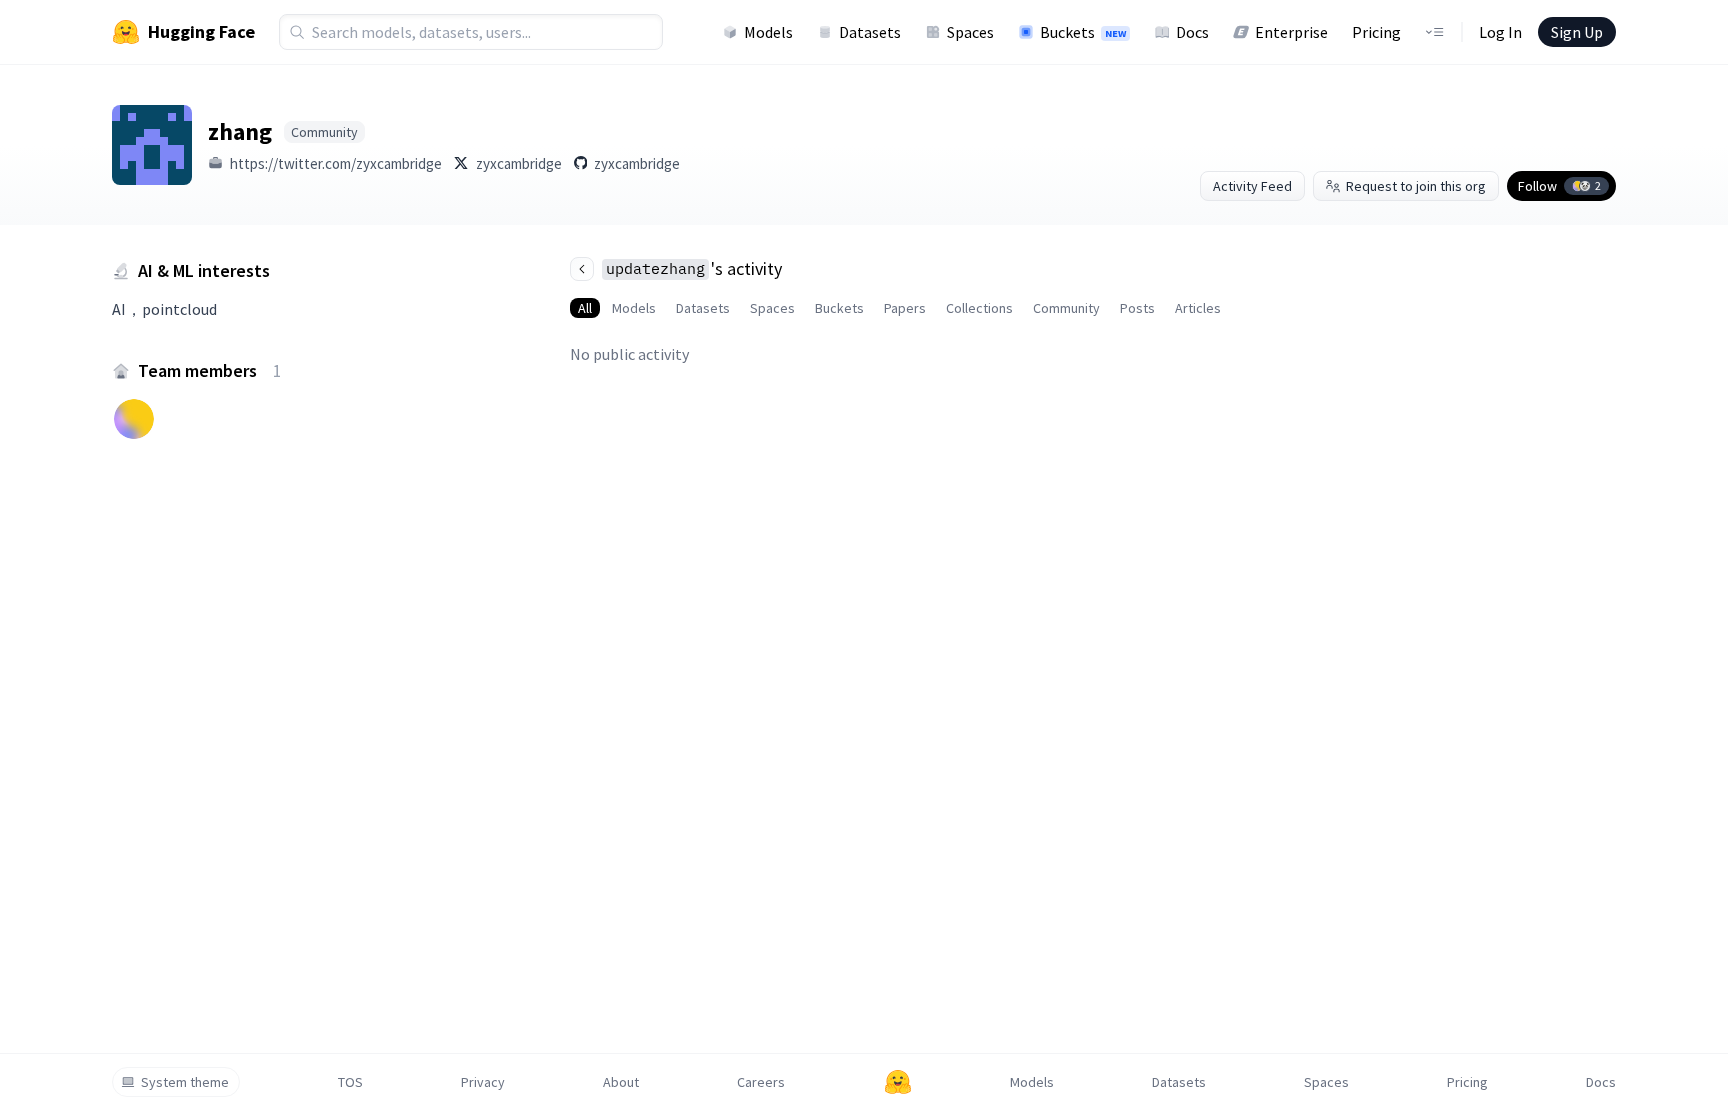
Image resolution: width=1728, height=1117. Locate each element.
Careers (761, 1082)
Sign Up (1577, 32)
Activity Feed (1252, 186)
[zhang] (152, 145)
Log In (1500, 32)
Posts (1137, 308)
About (621, 1082)
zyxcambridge (519, 163)
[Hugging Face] (898, 1082)
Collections (979, 308)
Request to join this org (1416, 186)
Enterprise (1291, 32)
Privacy (483, 1082)
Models (768, 32)
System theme (185, 1082)
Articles (1198, 308)
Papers (905, 308)
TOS (350, 1082)
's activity (694, 268)
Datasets (870, 32)
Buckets (1083, 32)
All (585, 308)
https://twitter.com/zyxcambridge (336, 163)
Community (1066, 308)
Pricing (1376, 32)
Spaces (970, 32)
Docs (1192, 32)
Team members (210, 370)
